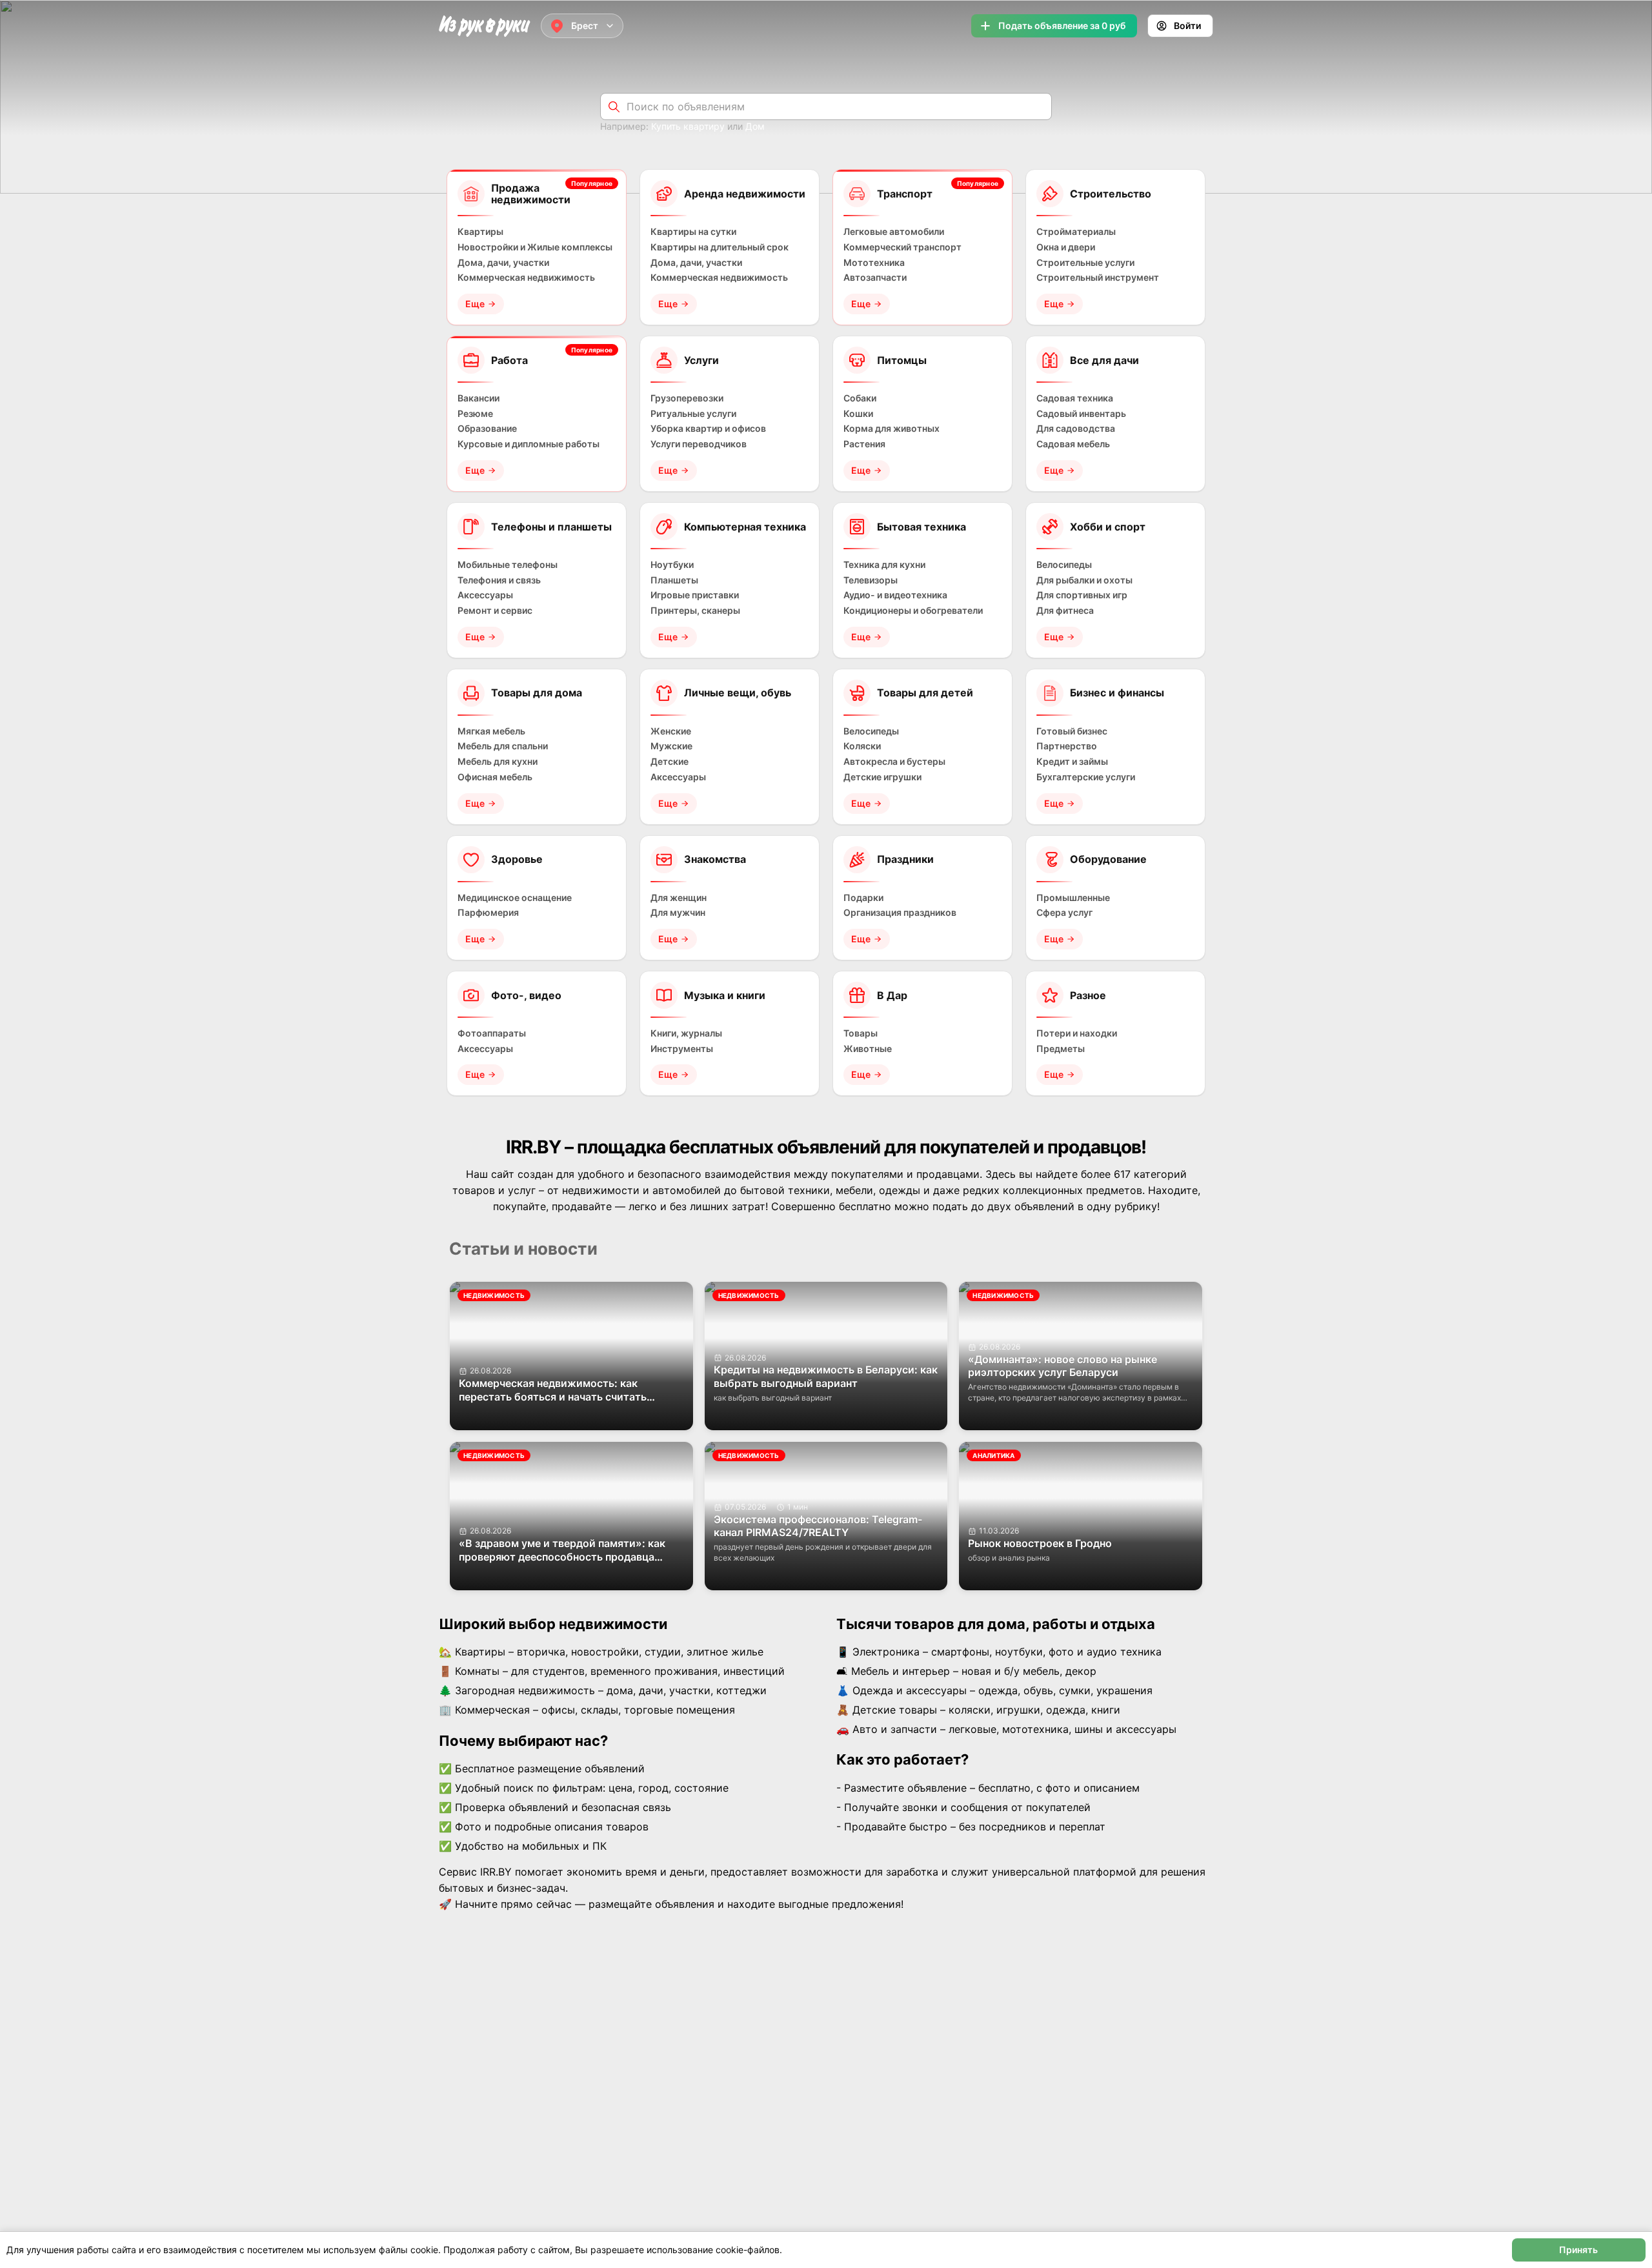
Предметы (1061, 1049)
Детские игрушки (882, 777)
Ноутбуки (672, 565)
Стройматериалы (1076, 232)
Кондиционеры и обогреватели (913, 611)
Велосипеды (1064, 565)
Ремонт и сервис (495, 611)
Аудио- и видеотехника (895, 595)
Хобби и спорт (1108, 527)
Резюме (475, 414)
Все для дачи (1104, 360)
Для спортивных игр (1082, 595)
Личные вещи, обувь (738, 693)
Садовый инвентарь (1081, 414)
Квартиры (480, 232)
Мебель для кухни (498, 762)
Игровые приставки (695, 595)
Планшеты (674, 580)
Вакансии (478, 398)
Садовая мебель (1073, 444)
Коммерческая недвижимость (526, 278)
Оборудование (1108, 859)
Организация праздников (900, 913)
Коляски (862, 746)
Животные (868, 1049)
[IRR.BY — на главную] (485, 26)
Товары (861, 1033)
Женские (671, 731)
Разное (1088, 995)
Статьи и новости (523, 1249)
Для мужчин (678, 913)
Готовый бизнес (1072, 731)
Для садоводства (1076, 429)
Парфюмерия (488, 913)
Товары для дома (537, 693)
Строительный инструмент (1098, 278)
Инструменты (682, 1049)
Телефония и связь (499, 580)
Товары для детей (925, 693)
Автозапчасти (875, 278)
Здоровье (517, 859)
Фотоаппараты (492, 1033)
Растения (864, 444)
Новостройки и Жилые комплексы (535, 247)
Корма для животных (891, 429)
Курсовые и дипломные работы (529, 444)
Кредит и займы (1072, 762)
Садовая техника (1075, 398)
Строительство (1111, 194)
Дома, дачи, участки (503, 263)
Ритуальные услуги (693, 414)
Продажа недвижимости (531, 194)
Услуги (701, 360)
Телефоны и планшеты (551, 527)
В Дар (892, 995)
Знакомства (715, 859)
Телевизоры (871, 580)
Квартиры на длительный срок (720, 247)
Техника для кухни (884, 565)
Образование (487, 429)
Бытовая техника (922, 527)
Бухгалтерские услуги (1086, 777)
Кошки (858, 414)
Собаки (860, 398)
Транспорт (905, 194)
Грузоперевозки (687, 398)
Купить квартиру (688, 126)
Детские (670, 762)
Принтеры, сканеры (695, 611)
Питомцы (902, 360)
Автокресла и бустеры (894, 762)
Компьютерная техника (745, 527)
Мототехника (874, 263)
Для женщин (679, 898)
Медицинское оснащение (515, 898)
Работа (509, 360)
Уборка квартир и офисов (708, 429)
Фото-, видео (526, 995)
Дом (755, 126)
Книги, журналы (686, 1033)
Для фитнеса (1065, 611)
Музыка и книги (725, 995)
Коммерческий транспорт (902, 247)
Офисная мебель (495, 777)
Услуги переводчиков (699, 444)
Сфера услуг (1064, 913)
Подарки (863, 898)
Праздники (905, 859)
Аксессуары (485, 595)
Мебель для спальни (503, 746)
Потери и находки (1077, 1033)
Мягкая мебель (491, 731)
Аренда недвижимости (745, 194)
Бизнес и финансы (1117, 693)
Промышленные (1073, 898)
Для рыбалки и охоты (1084, 580)
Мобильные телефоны (508, 565)
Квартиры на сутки (693, 232)
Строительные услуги (1085, 263)
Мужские (671, 746)
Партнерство (1067, 746)
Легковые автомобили (894, 232)
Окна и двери (1066, 247)
